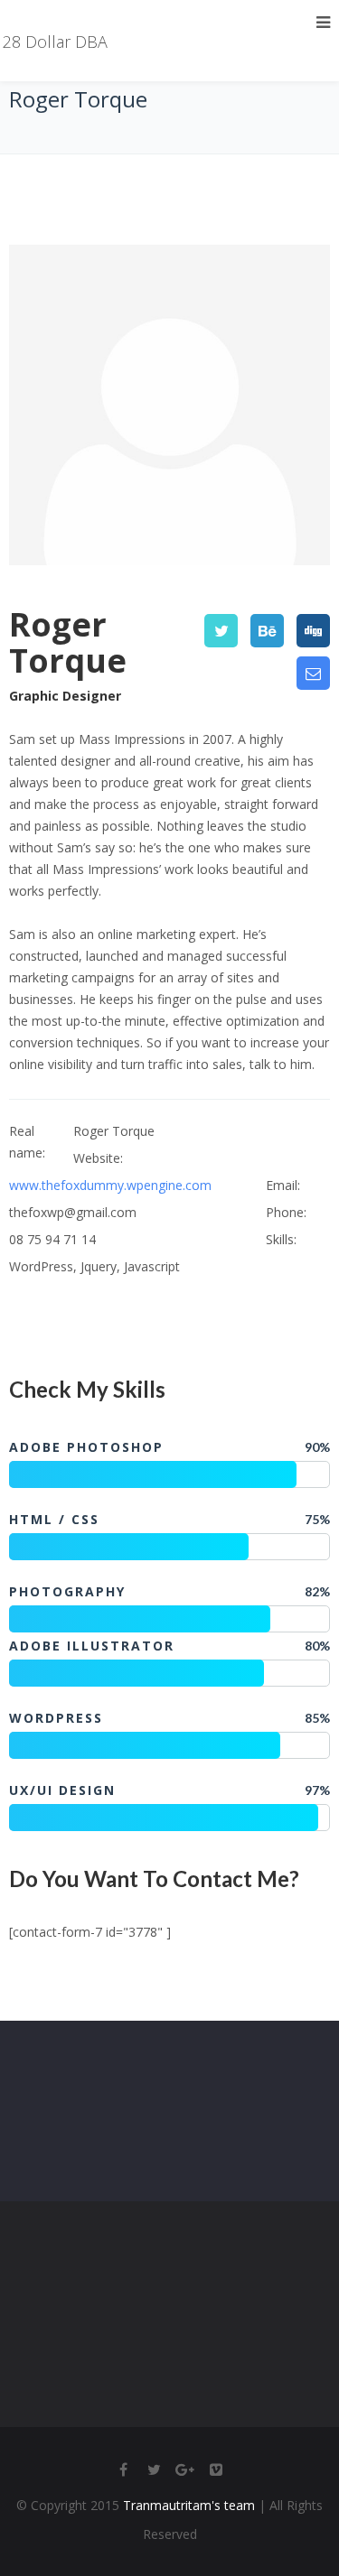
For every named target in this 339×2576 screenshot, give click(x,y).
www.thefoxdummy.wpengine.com (110, 1185)
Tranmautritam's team (189, 2505)
